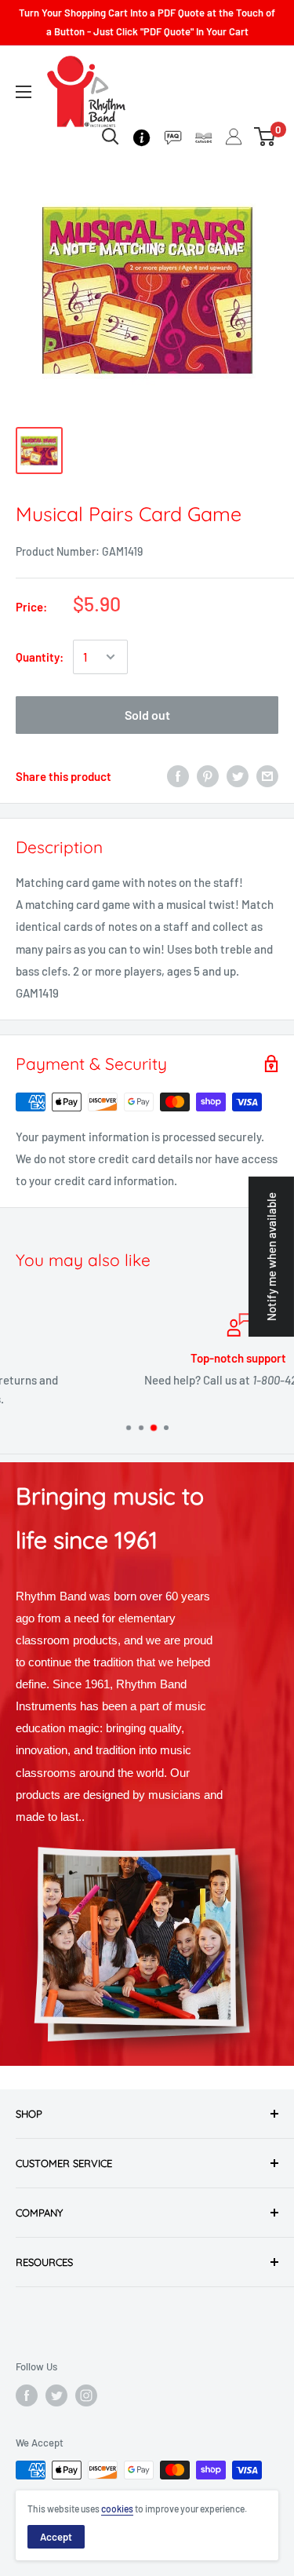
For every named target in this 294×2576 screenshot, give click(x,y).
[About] (142, 136)
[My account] (234, 137)
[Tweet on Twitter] (238, 776)
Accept (56, 2537)
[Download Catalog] (203, 136)
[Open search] (111, 137)
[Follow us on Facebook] (27, 2395)
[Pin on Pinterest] (208, 776)
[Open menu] (24, 92)
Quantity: (40, 657)
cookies (117, 2508)
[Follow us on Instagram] (86, 2395)
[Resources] (173, 136)
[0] (265, 137)
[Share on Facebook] (178, 776)
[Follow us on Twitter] (56, 2395)
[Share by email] (267, 776)
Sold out (147, 715)
